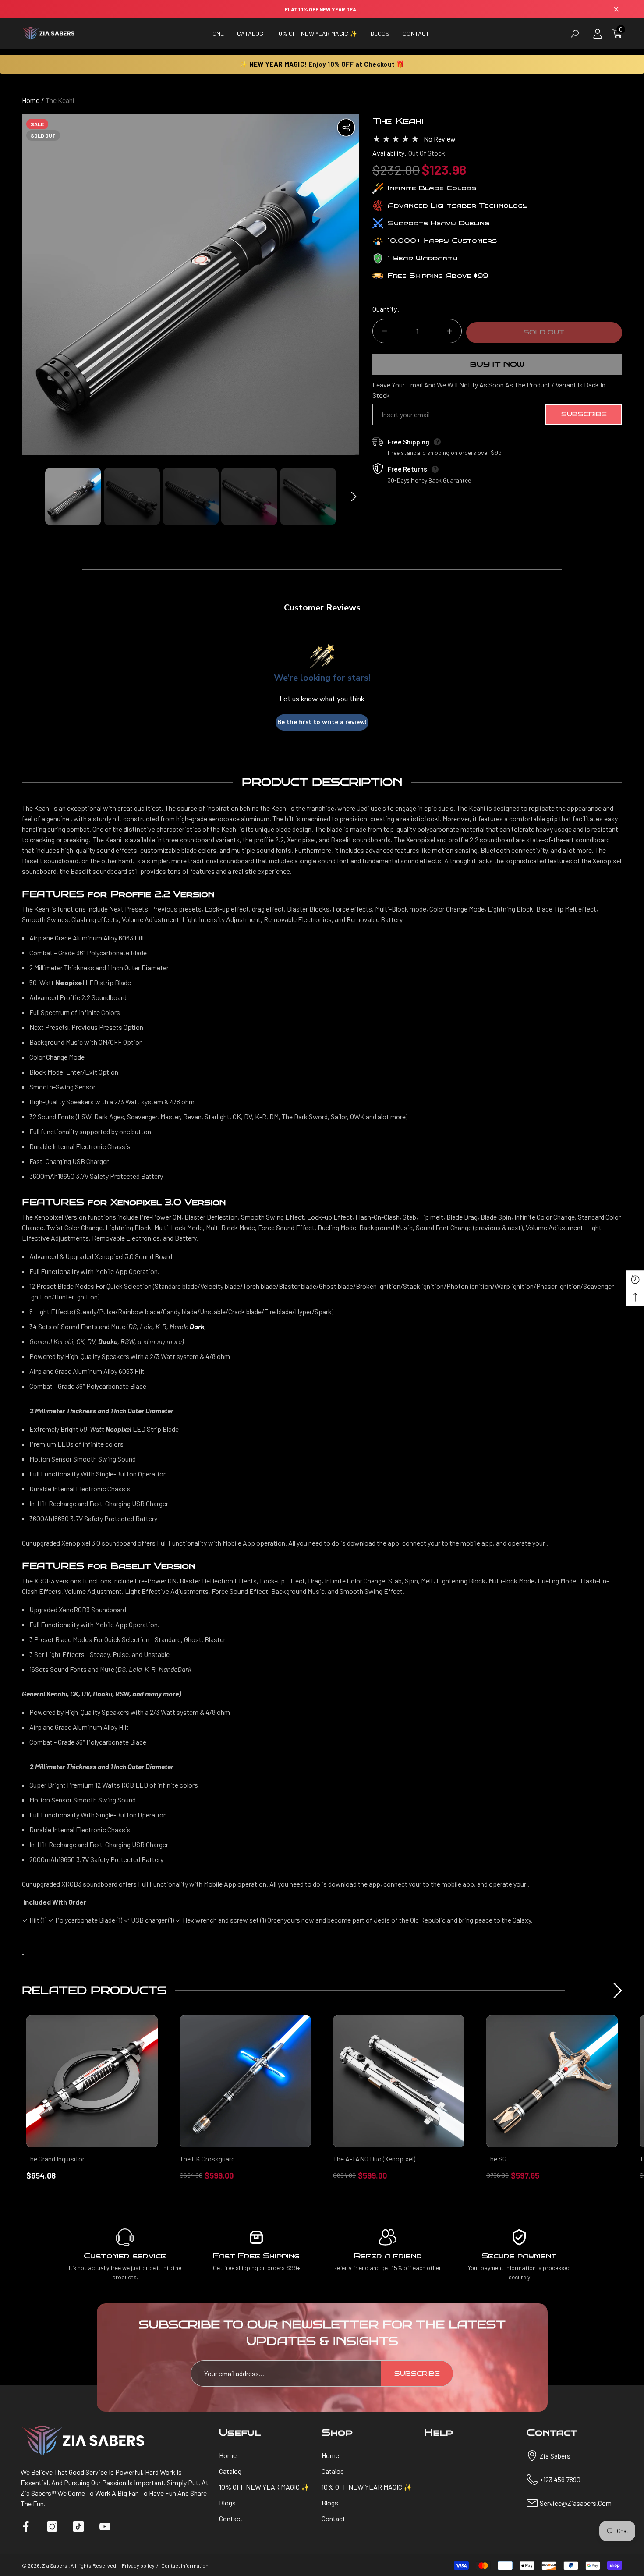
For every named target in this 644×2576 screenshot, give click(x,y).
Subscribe (584, 414)
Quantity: (386, 309)
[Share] (346, 128)
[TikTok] (78, 2526)
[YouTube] (105, 2526)
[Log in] (598, 34)
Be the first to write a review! (322, 722)
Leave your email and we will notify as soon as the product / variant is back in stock (489, 390)
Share (346, 128)
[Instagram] (52, 2526)
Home (31, 100)
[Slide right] (354, 496)
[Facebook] (26, 2526)
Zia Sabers (55, 2565)
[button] (250, 34)
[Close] (616, 9)
